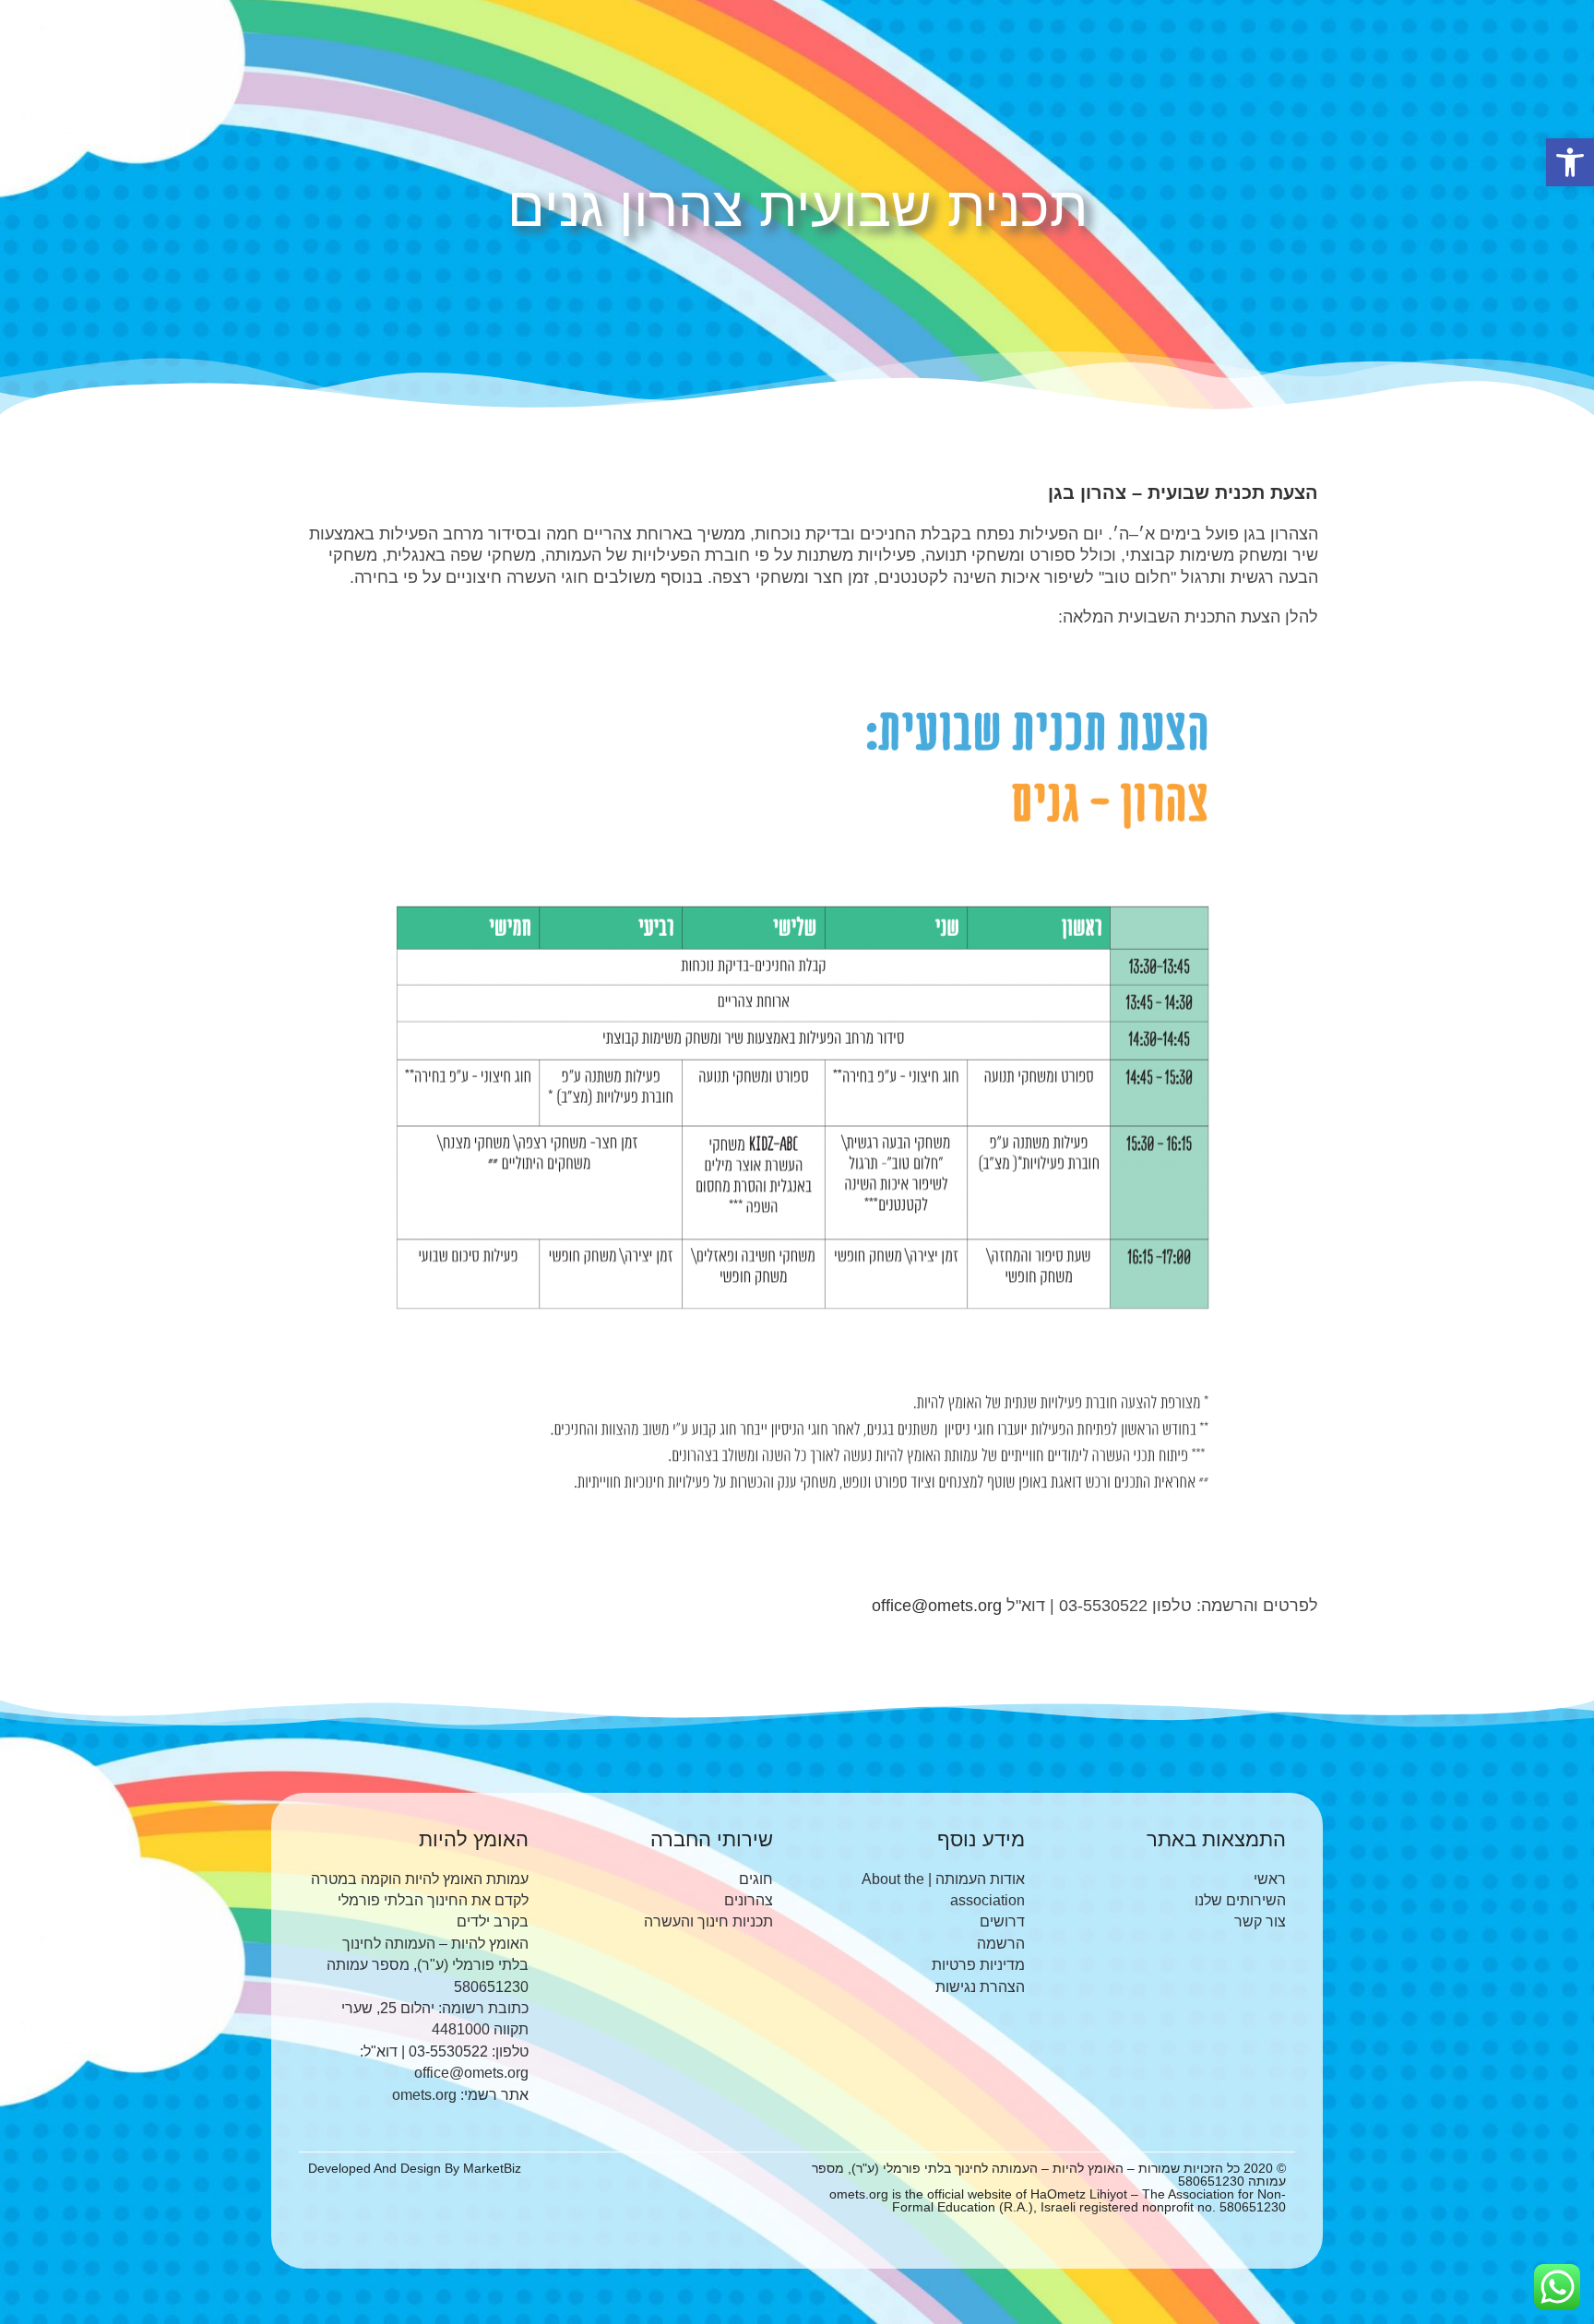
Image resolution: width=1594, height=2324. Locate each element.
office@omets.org (937, 1606)
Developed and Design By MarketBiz (415, 2168)
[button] (1570, 162)
